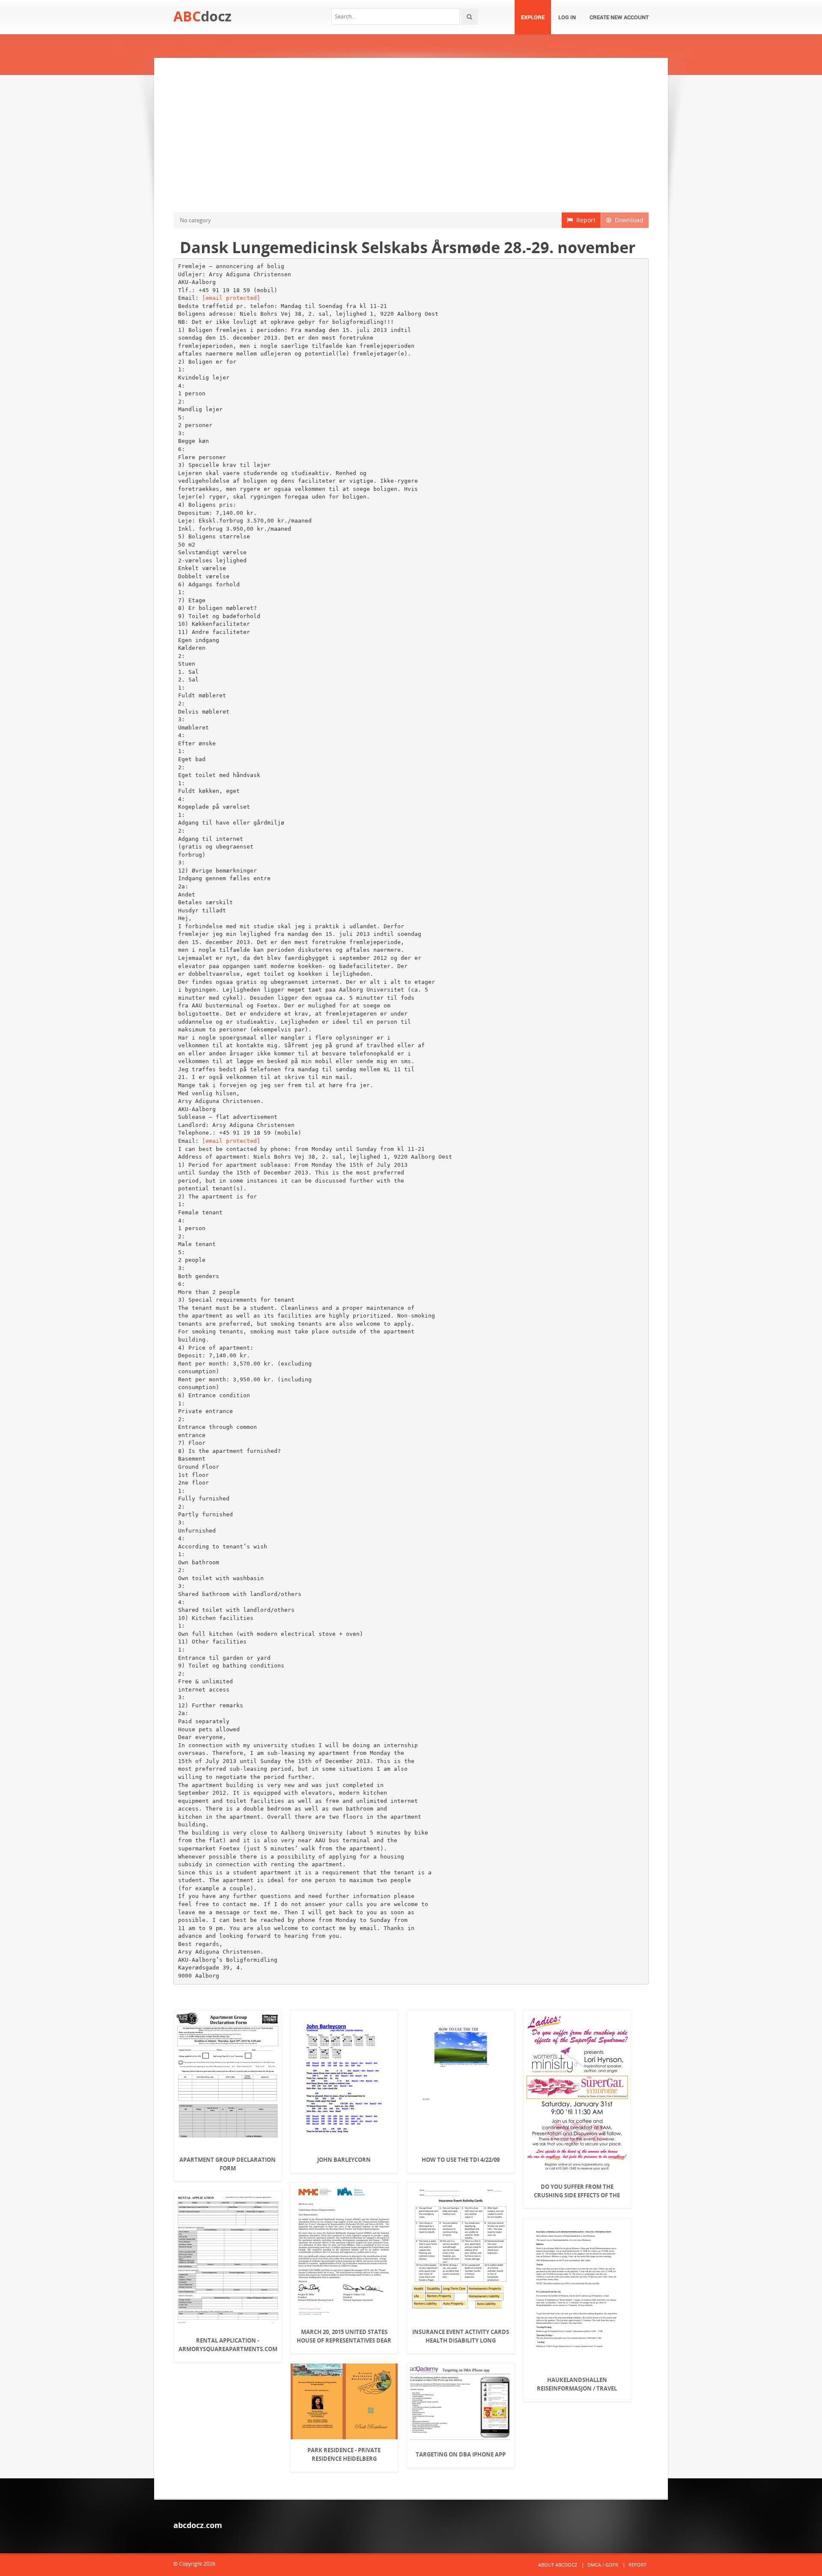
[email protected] (231, 298)
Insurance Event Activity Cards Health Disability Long (461, 2336)
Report (584, 220)
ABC (203, 16)
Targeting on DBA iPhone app (461, 2454)
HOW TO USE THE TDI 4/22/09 (461, 2160)
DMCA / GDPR (603, 2565)
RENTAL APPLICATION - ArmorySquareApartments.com (228, 2345)
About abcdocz (558, 2565)
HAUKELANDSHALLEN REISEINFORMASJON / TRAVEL (577, 2384)
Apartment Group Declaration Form (228, 2164)
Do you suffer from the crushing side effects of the (577, 2191)
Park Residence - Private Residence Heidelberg (344, 2454)
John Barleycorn (344, 2160)
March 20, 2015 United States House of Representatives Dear (344, 2336)
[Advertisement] (411, 135)
